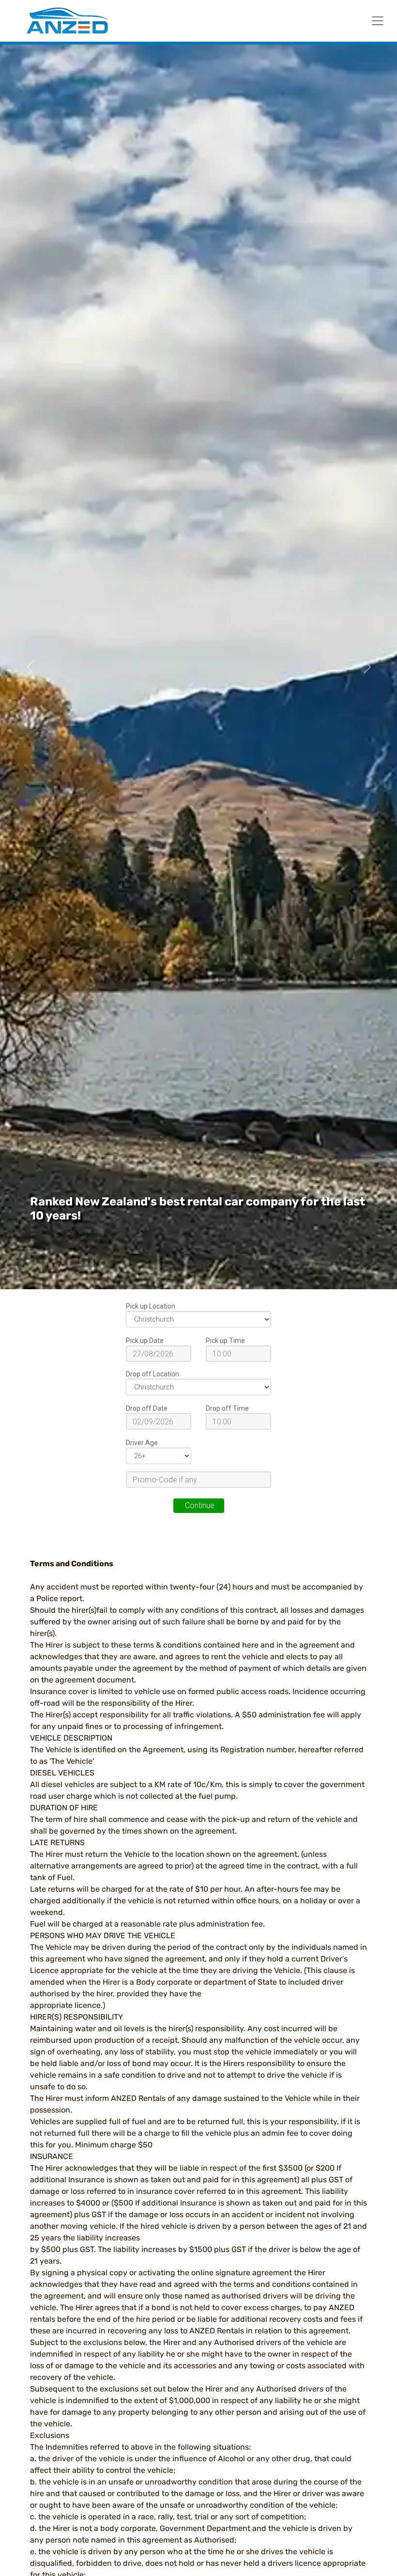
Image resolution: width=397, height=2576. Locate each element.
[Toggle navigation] (378, 21)
